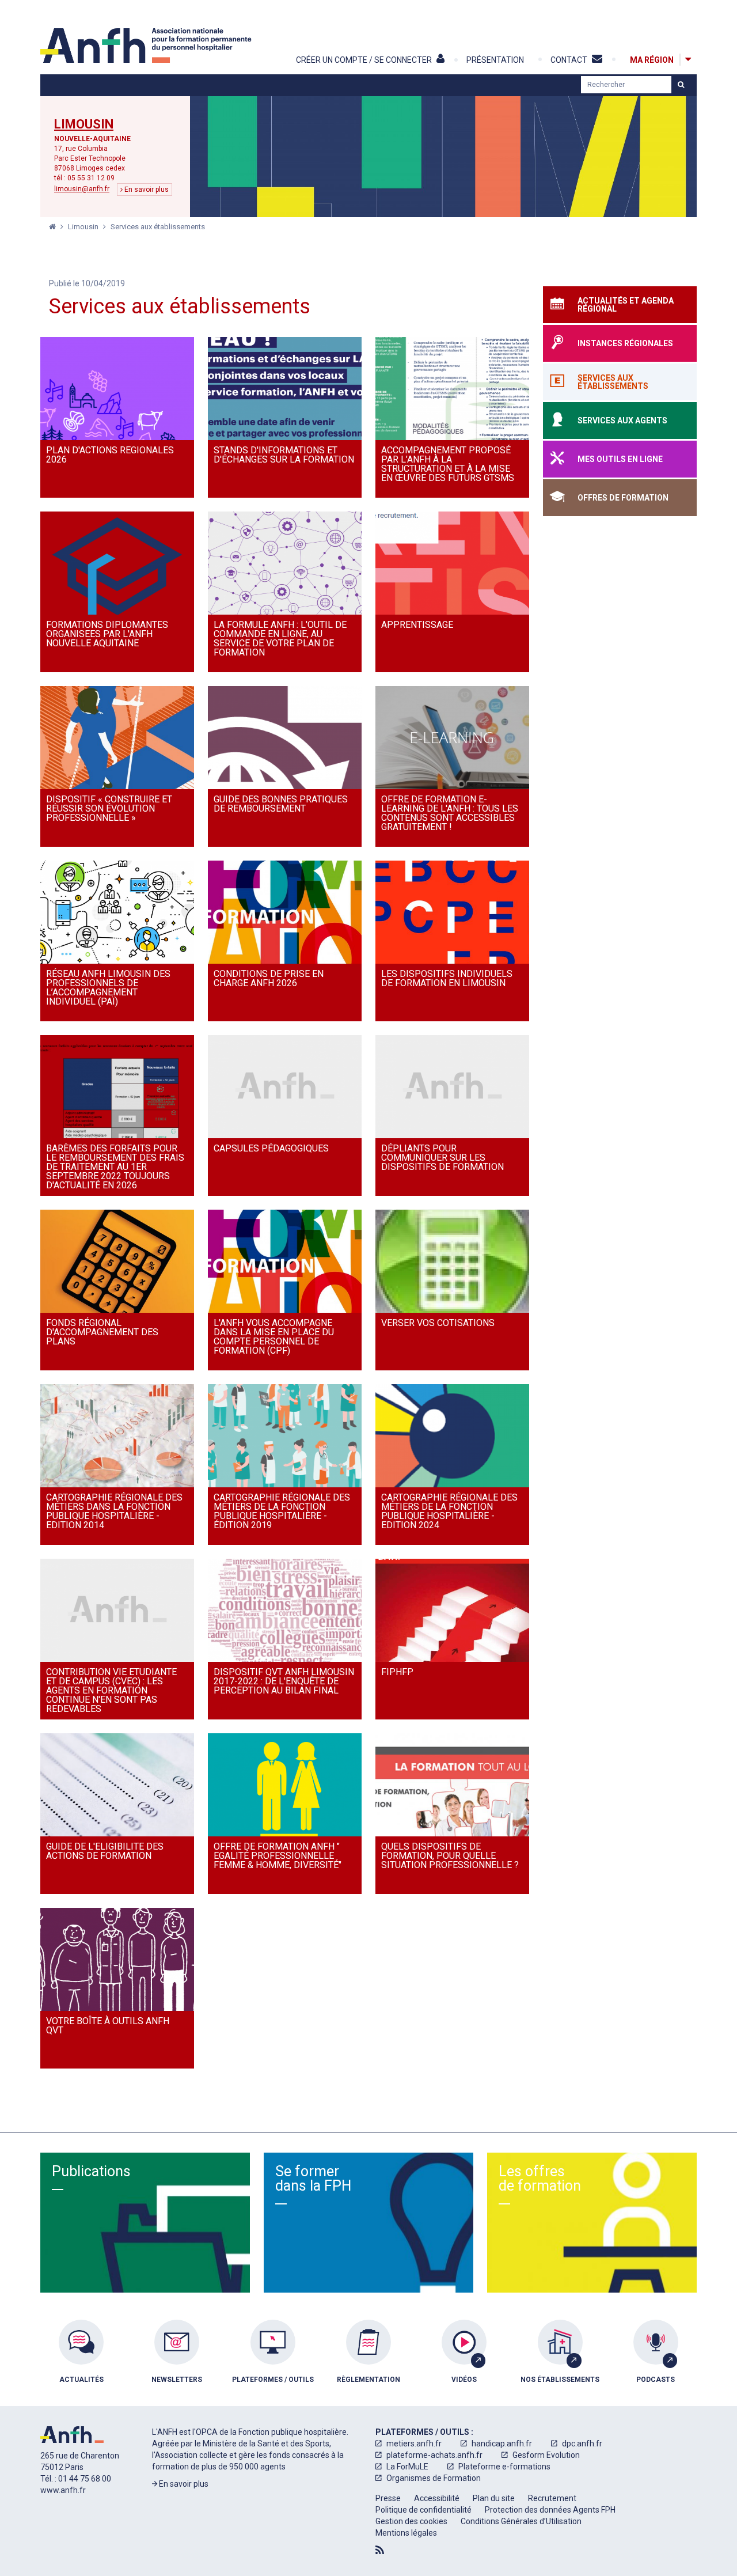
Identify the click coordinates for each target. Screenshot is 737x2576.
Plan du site (494, 2498)
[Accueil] (147, 46)
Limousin (84, 124)
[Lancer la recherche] (681, 85)
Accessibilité (437, 2498)
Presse (388, 2498)
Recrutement (552, 2498)
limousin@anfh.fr (82, 189)
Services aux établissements (158, 227)
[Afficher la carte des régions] (688, 60)
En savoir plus (146, 190)
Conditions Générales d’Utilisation (521, 2521)
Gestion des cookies (411, 2521)
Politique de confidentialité (423, 2510)
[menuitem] (81, 2360)
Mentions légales (406, 2533)
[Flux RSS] (380, 2550)
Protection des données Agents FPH (550, 2510)
